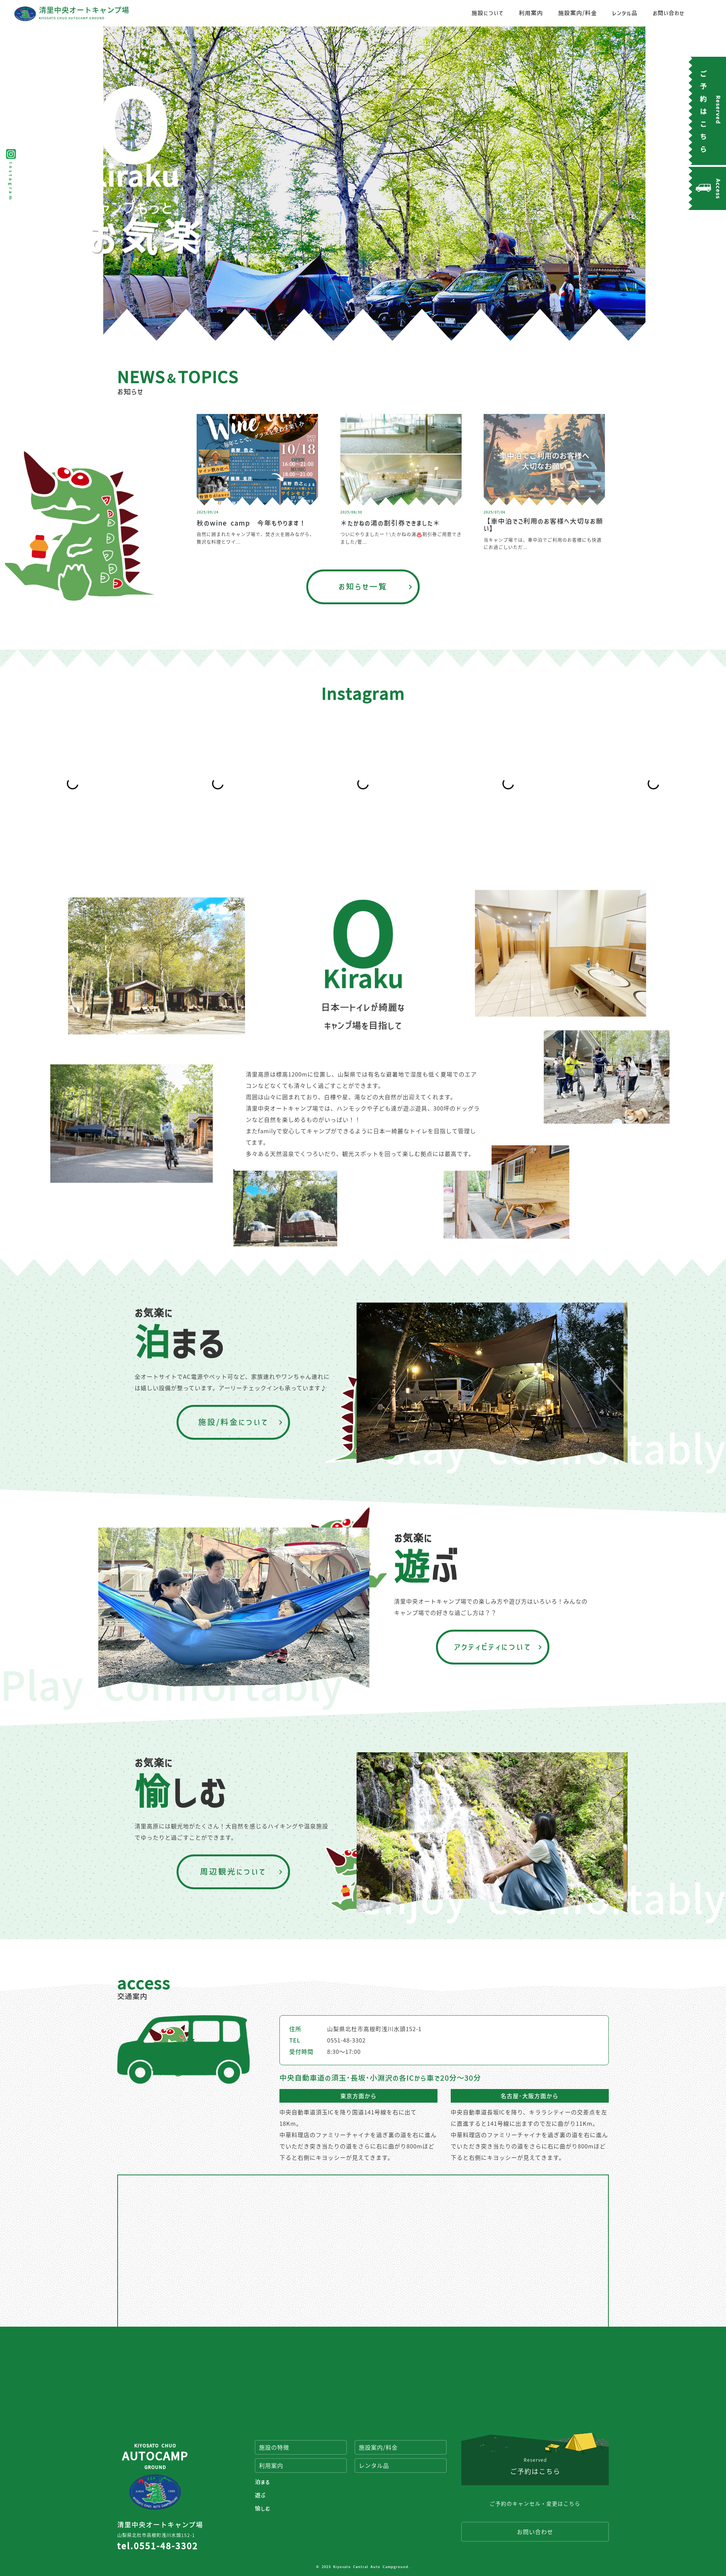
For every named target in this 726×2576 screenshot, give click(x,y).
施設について (488, 13)
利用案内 (531, 13)
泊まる (262, 2482)
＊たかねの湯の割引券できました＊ (390, 523)
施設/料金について (233, 1422)
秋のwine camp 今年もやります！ (251, 523)
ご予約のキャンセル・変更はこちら (535, 2503)
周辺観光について (233, 1871)
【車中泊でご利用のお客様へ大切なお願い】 (543, 525)
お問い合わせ (669, 13)
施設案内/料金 (578, 13)
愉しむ (262, 2508)
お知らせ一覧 (363, 586)
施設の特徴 (274, 2447)
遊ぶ (260, 2495)
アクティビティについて (493, 1647)
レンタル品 (625, 13)
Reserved (535, 2466)
